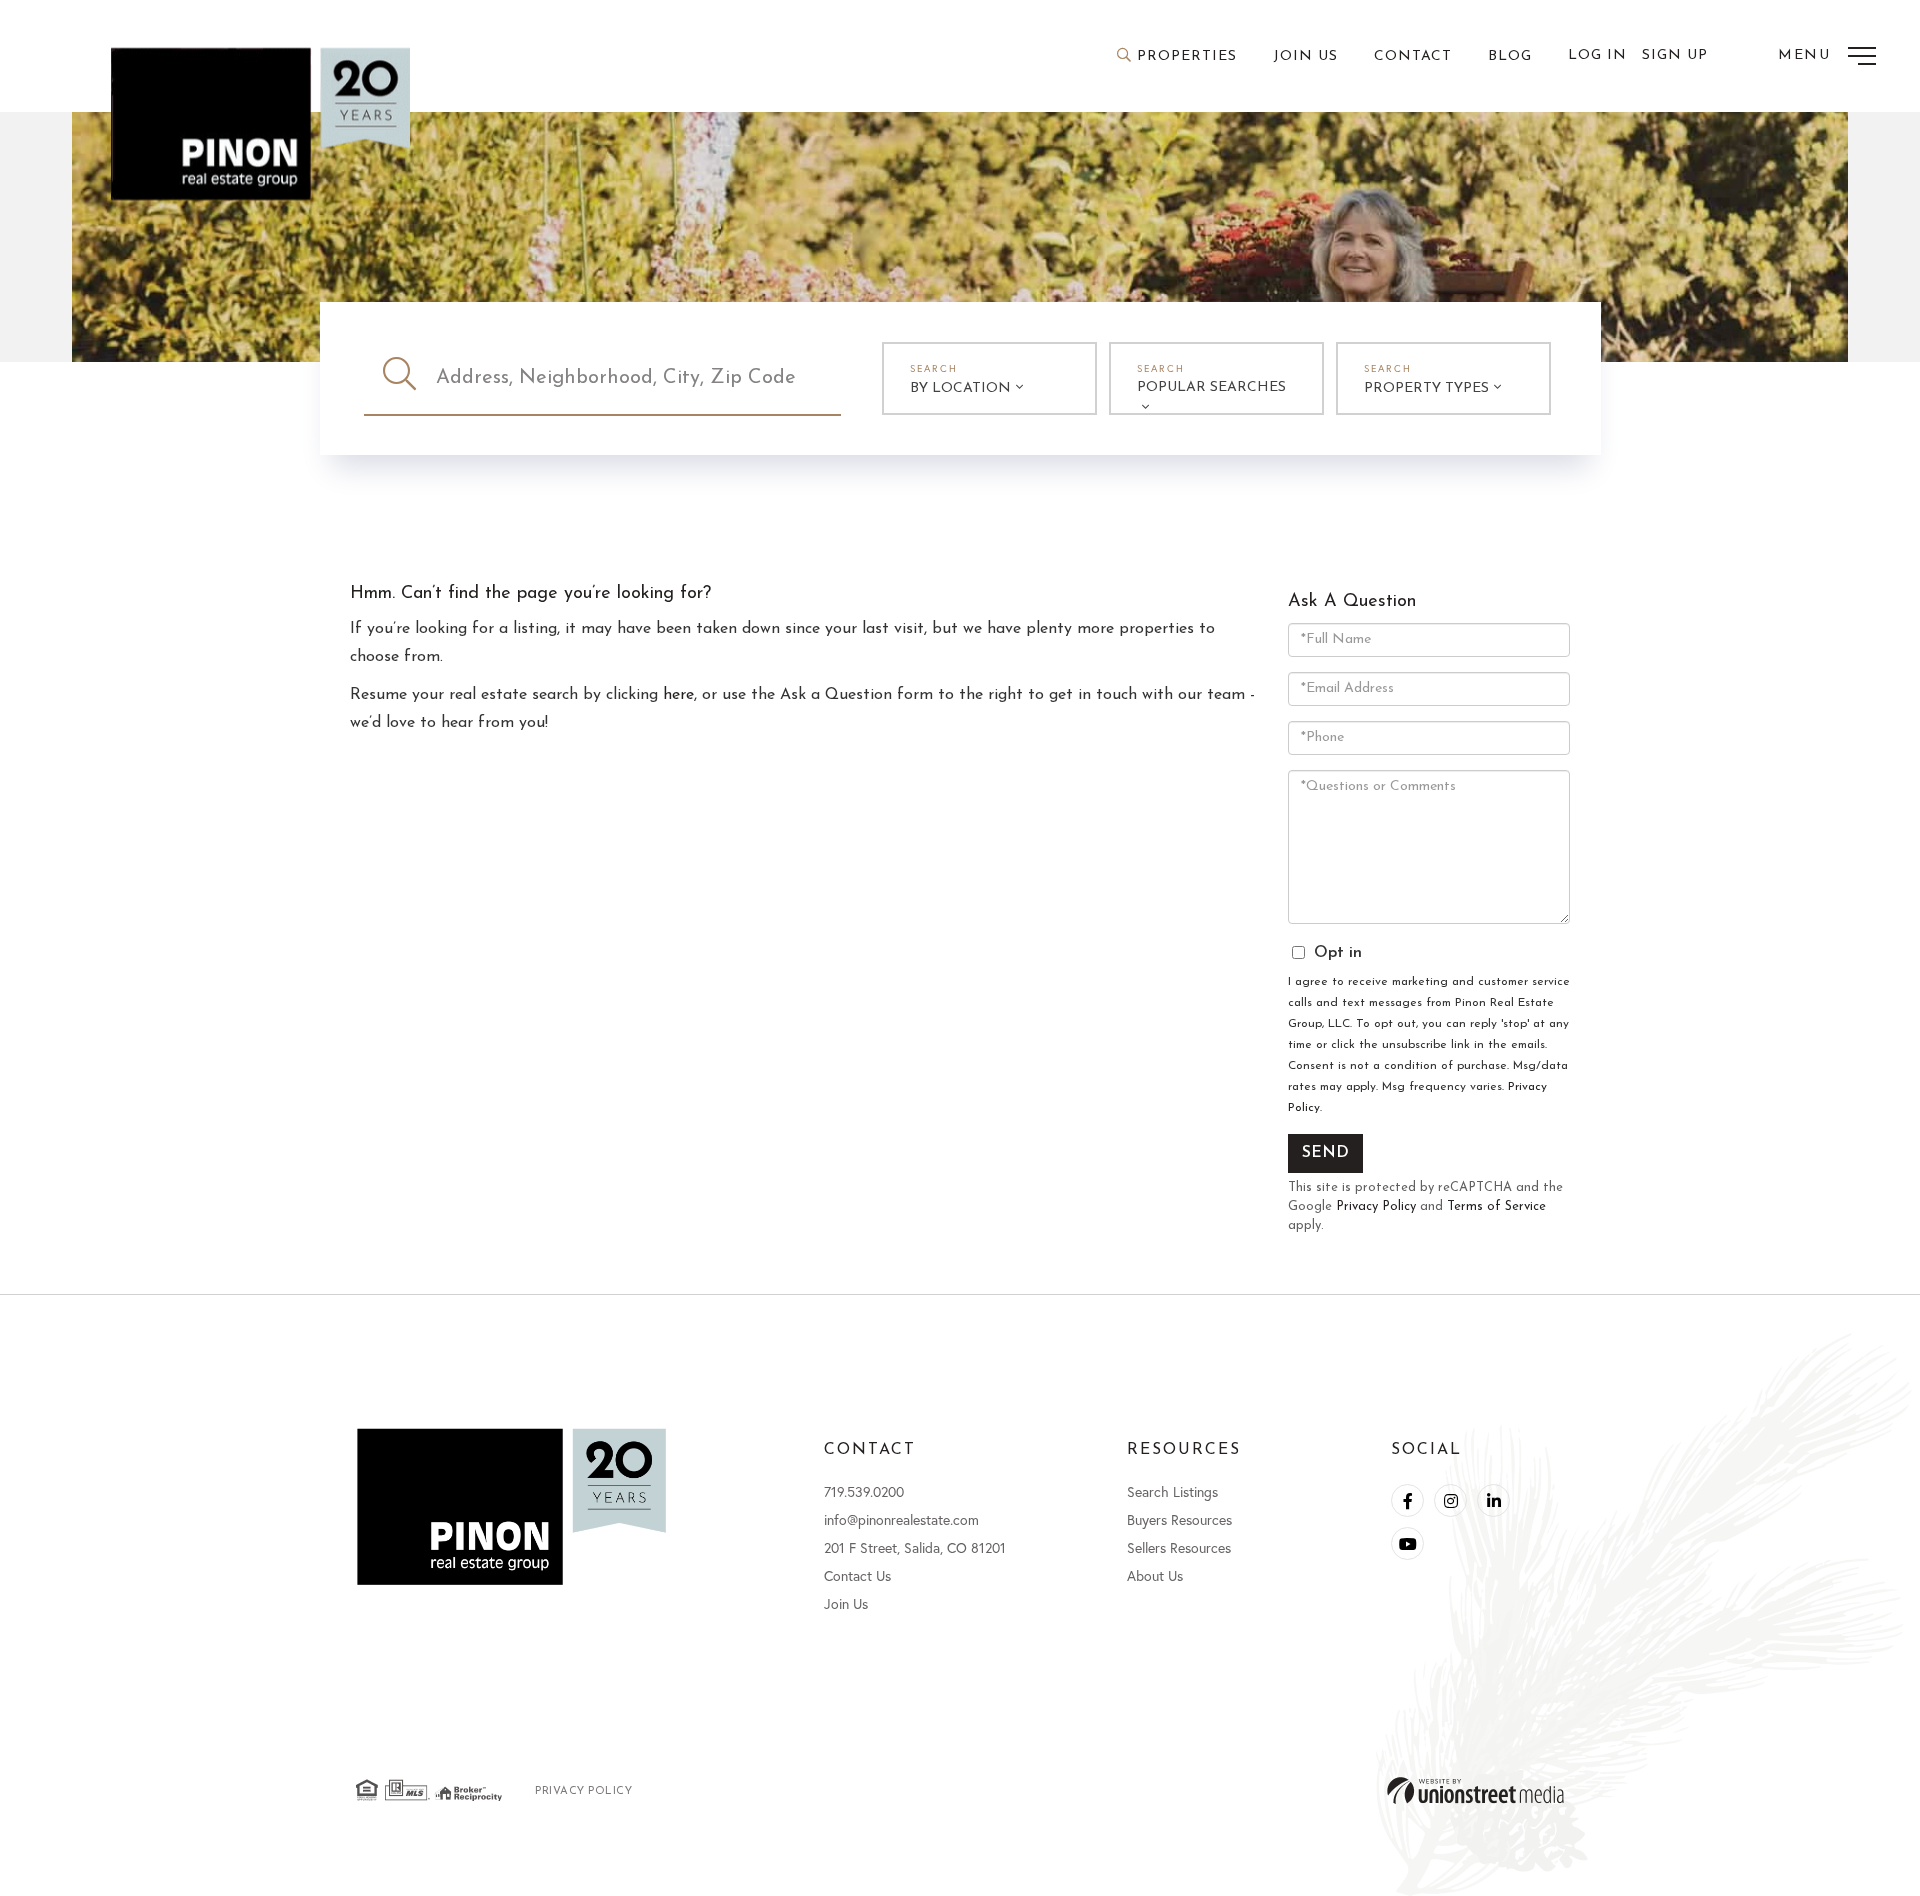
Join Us (846, 1603)
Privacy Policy (1376, 1206)
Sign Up (1675, 55)
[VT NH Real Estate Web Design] (1475, 1790)
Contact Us (857, 1575)
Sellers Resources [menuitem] (1179, 1547)
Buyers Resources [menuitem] (1179, 1519)
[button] (400, 378)
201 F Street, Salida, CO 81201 (915, 1547)
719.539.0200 (864, 1491)
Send (1325, 1153)
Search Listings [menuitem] (1172, 1491)
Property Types (1426, 388)
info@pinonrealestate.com (901, 1519)
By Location (960, 388)
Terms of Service (1496, 1206)
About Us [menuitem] (1155, 1575)
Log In (1597, 55)
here (678, 695)
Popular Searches (1211, 387)
